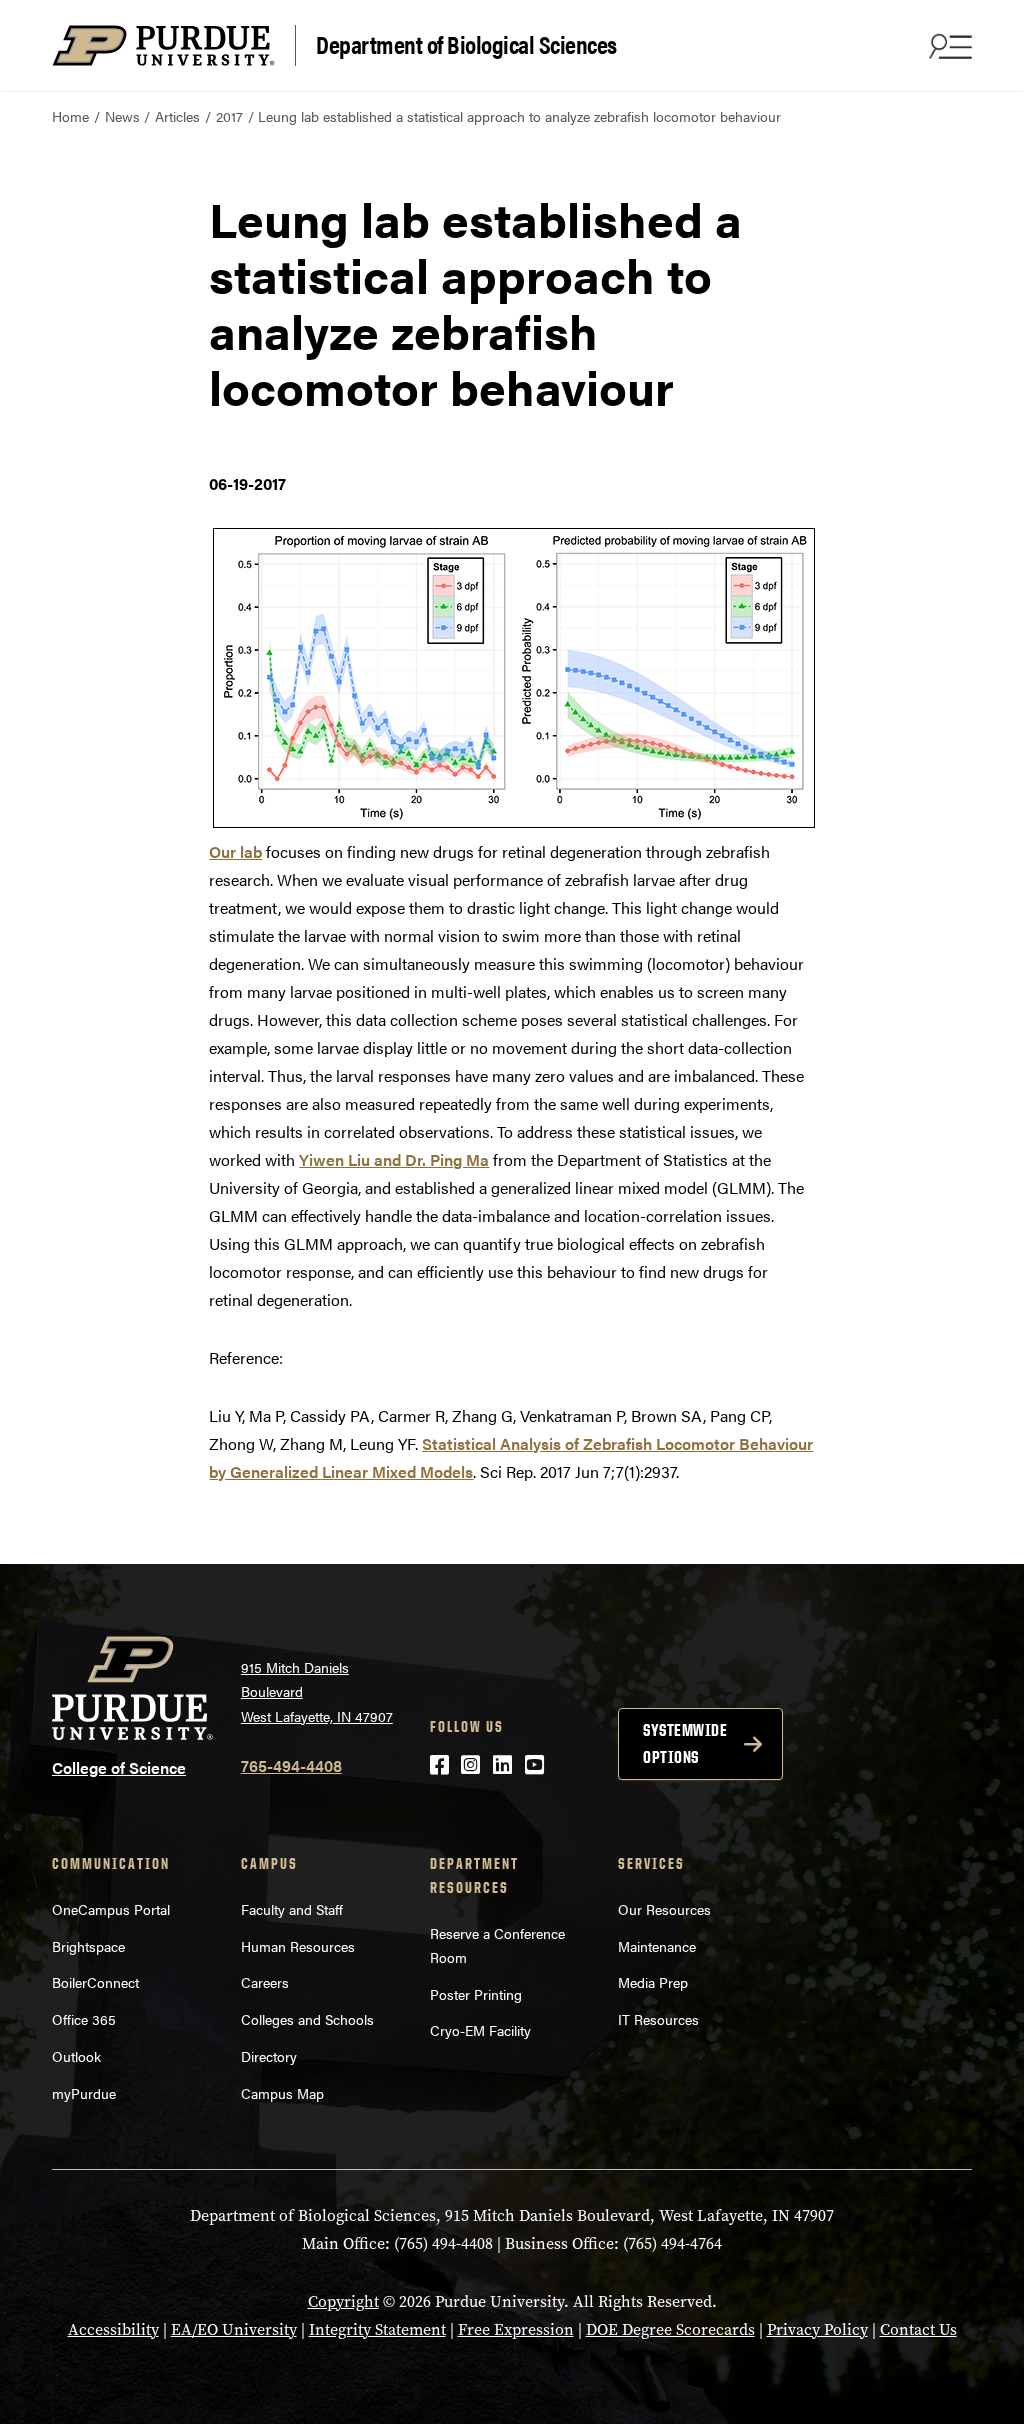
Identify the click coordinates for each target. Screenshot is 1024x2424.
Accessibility (113, 2329)
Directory (269, 2056)
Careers (265, 1982)
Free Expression (516, 2329)
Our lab (235, 851)
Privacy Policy (817, 2329)
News (122, 116)
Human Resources (298, 1946)
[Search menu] (948, 46)
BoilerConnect (95, 1982)
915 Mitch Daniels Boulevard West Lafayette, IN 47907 (317, 1691)
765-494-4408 (291, 1765)
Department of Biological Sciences (466, 43)
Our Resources (664, 1909)
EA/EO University (234, 2329)
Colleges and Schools (307, 2019)
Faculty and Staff (292, 1909)
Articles (177, 116)
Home (70, 116)
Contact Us (918, 2329)
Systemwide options (685, 1743)
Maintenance (657, 1946)
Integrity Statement (377, 2329)
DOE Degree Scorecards (670, 2329)
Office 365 (84, 2019)
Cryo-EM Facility (480, 2030)
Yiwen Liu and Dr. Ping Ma (394, 1159)
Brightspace (88, 1946)
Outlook (76, 2056)
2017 (229, 116)
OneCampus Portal (111, 1909)
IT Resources (658, 2019)
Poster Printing (476, 1994)
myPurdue (84, 2093)
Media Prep (653, 1982)
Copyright (343, 2301)
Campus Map (282, 2093)
